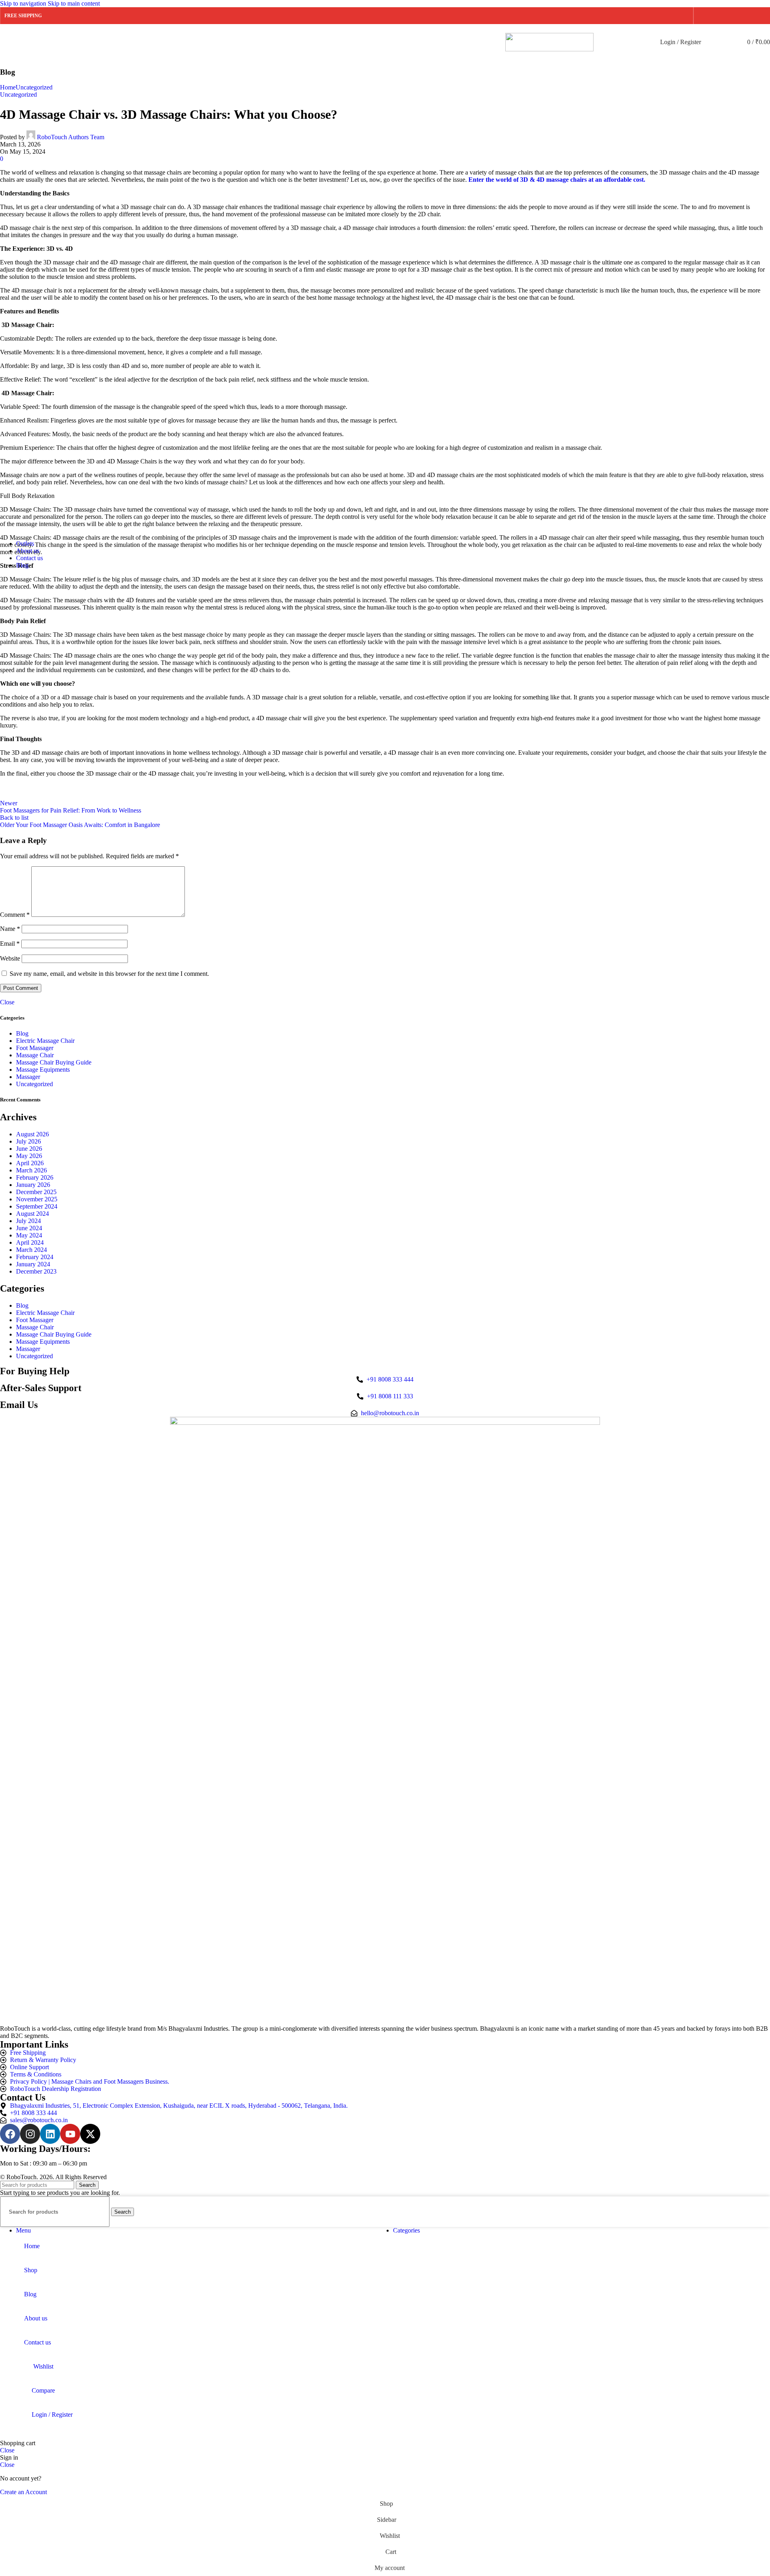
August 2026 (32, 1134)
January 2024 (33, 1264)
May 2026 (29, 1156)
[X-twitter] (90, 2134)
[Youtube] (70, 2134)
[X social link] (719, 16)
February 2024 (35, 1257)
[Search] (712, 42)
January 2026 (33, 1185)
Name (10, 929)
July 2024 (28, 1221)
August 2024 (32, 1214)
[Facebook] (10, 2134)
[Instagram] (30, 2134)
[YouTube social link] (748, 16)
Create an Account (23, 2492)
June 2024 (29, 1228)
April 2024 (30, 1242)
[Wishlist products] (727, 42)
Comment (15, 915)
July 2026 (28, 1141)
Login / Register (52, 2414)
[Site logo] (549, 49)
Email (10, 944)
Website (10, 958)
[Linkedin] (50, 2134)
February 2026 (35, 1177)
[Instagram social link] (734, 16)
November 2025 (37, 1199)
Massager (28, 1077)
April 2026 (30, 1163)
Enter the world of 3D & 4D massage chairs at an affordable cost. (557, 180)
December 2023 (36, 1271)
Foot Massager (35, 1048)
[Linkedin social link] (763, 16)
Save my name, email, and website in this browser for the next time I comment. (109, 974)
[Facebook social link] (705, 16)
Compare (43, 2390)
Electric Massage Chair (45, 1041)
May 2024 (29, 1235)
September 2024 (37, 1206)
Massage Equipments (43, 1070)
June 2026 (29, 1149)
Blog (22, 1033)
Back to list (14, 818)
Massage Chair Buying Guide (54, 1062)
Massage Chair (35, 1055)
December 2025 (36, 1192)
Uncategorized (34, 1084)
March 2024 (31, 1250)
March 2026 (31, 1170)
